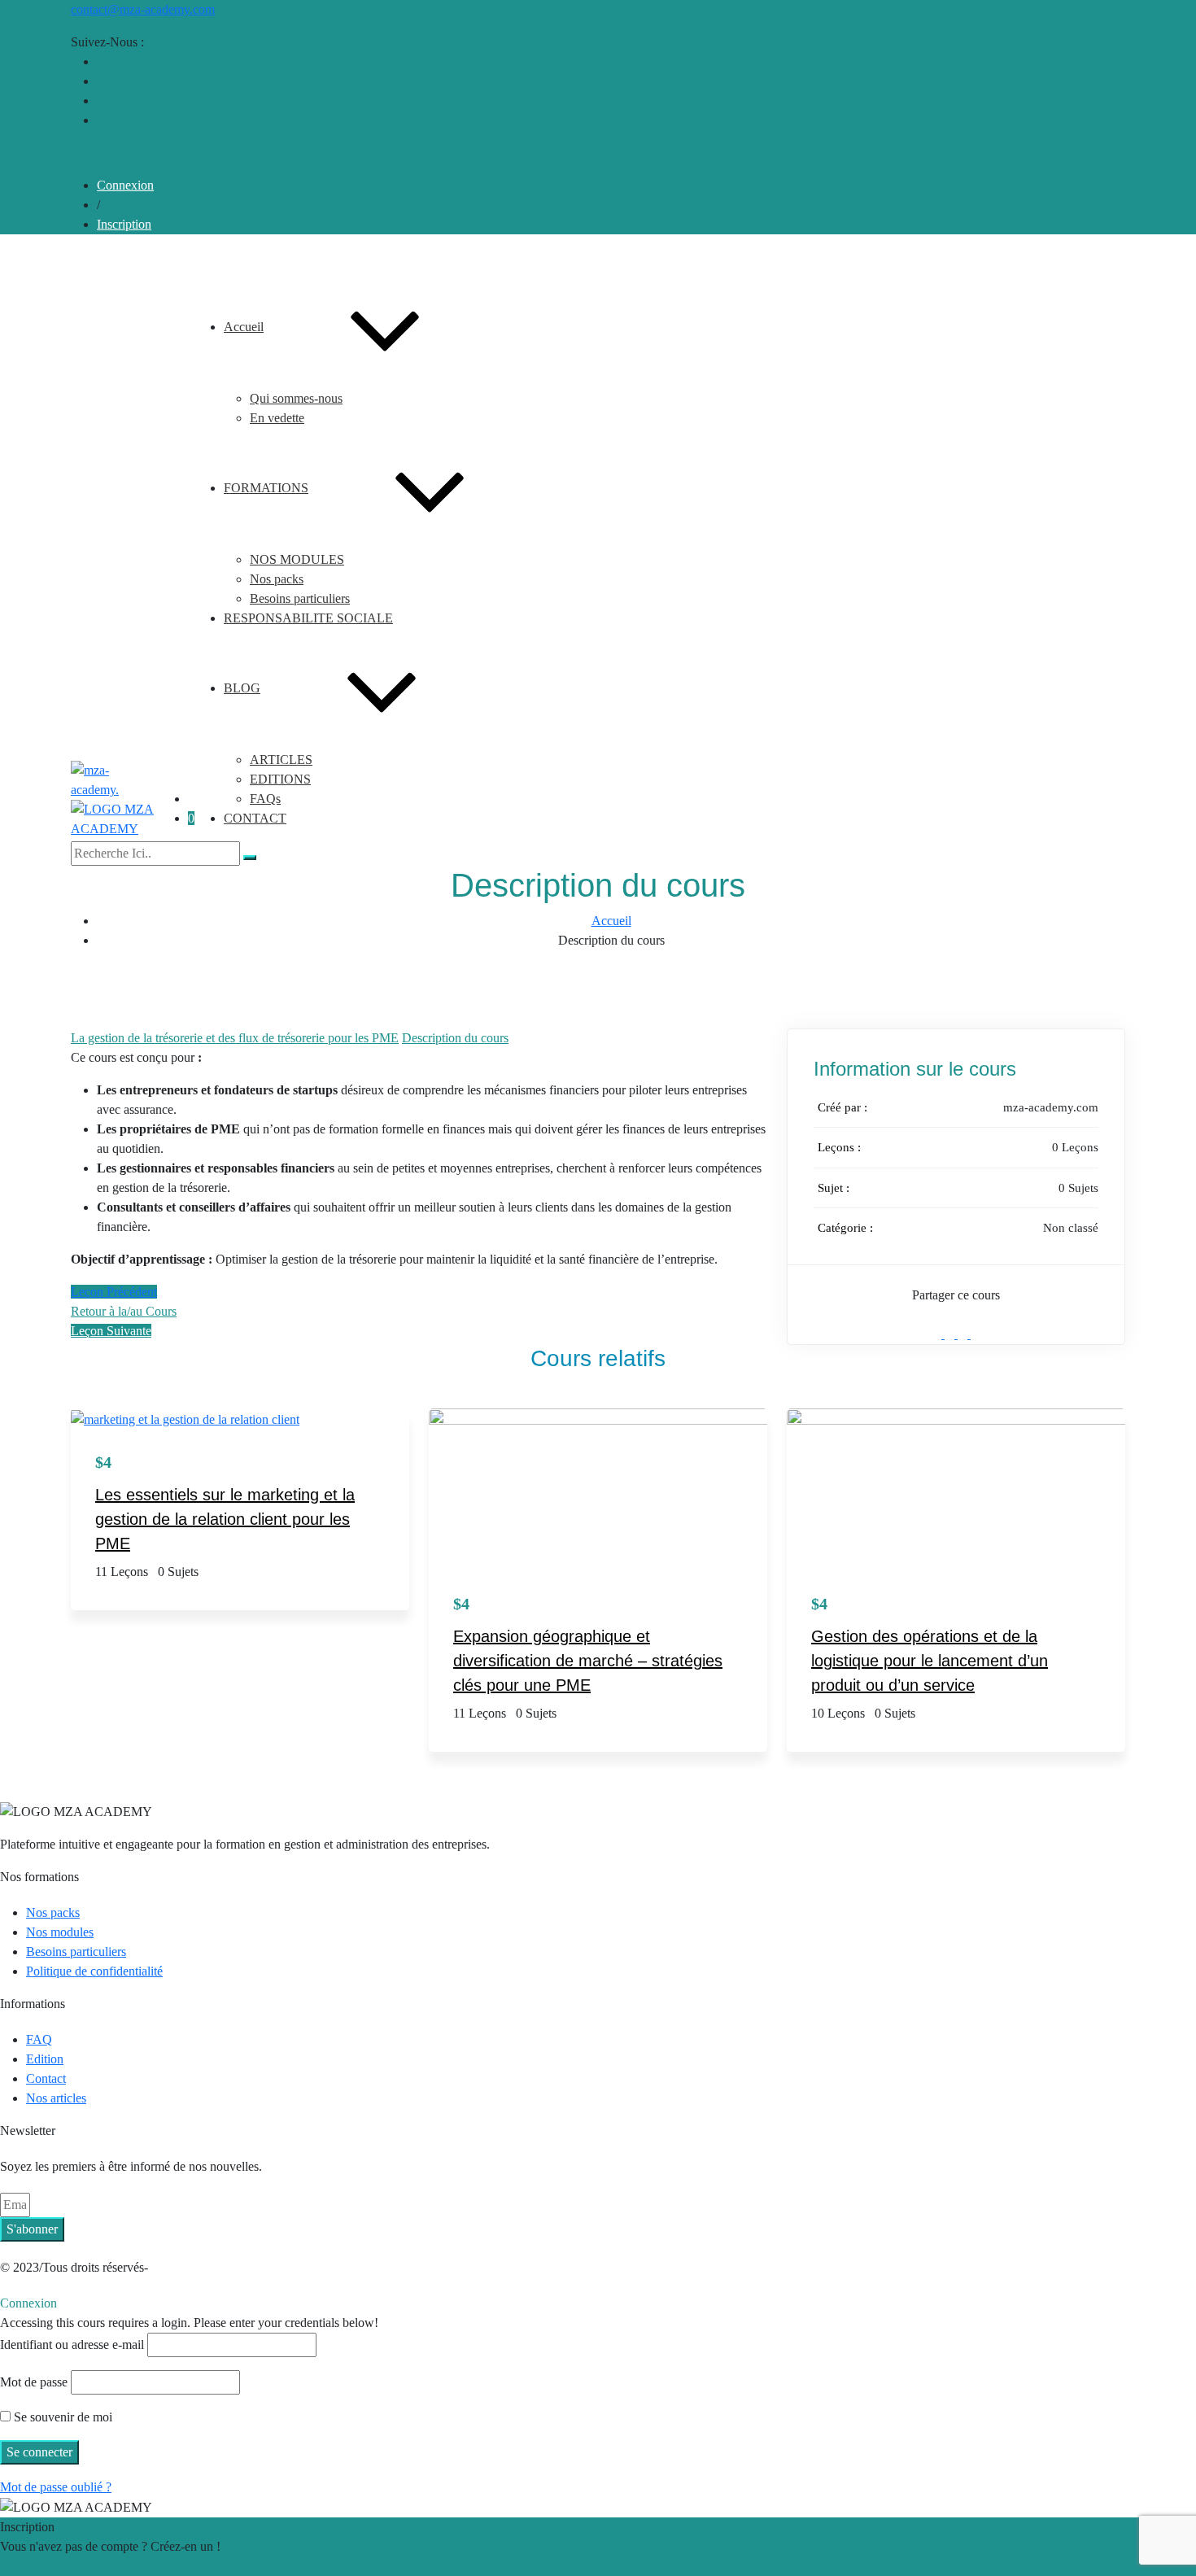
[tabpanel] (419, 1159)
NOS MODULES (297, 559)
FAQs (265, 799)
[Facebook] (938, 1334)
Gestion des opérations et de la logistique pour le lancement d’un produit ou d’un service (930, 1661)
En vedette (277, 418)
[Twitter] (951, 1334)
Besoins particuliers (300, 598)
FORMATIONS (266, 488)
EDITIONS (280, 779)
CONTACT (255, 818)
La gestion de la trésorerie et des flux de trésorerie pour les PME (235, 1038)
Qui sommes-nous (296, 398)
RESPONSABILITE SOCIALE (308, 618)
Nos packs (277, 579)
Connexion (125, 185)
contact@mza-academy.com (143, 9)
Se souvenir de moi (61, 2417)
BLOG (242, 688)
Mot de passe (34, 2382)
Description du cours (455, 1038)
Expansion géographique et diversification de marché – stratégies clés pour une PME (588, 1661)
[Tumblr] (964, 1334)
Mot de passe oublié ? (56, 2487)
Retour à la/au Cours (124, 1311)
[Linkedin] (976, 1334)
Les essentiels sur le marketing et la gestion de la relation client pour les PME (225, 1519)
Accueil (244, 327)
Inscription (124, 224)
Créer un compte (43, 2566)
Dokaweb (177, 2267)
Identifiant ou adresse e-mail (72, 2345)
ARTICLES (281, 760)
